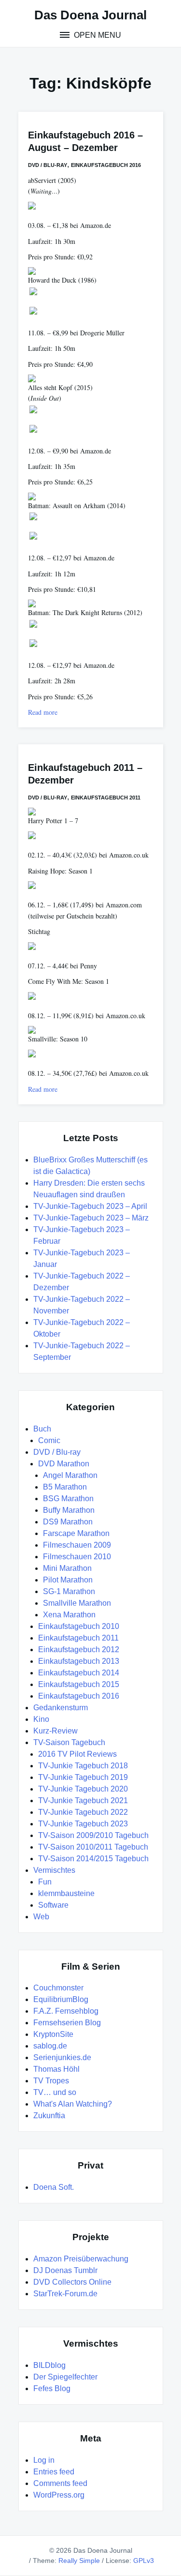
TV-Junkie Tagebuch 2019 (83, 1777)
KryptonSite (53, 2034)
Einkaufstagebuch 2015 (79, 1684)
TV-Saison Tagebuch (69, 1742)
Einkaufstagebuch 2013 (79, 1661)
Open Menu (97, 35)
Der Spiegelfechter (65, 2377)
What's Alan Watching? (73, 2104)
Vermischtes (54, 1870)
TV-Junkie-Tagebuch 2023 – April (90, 1206)
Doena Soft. (54, 2187)
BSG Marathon (68, 1499)
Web (41, 1917)
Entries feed (54, 2472)
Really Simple (79, 2561)
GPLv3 (144, 2561)
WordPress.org (59, 2495)
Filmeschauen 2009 (77, 1545)
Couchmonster (58, 1988)
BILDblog (49, 2365)
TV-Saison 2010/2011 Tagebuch (93, 1847)
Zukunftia (49, 2116)
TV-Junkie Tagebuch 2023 (83, 1824)
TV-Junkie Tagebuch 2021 (83, 1800)
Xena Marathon (69, 1615)
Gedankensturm (61, 1708)
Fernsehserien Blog (67, 2023)
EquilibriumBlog (61, 1999)
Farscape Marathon (76, 1533)
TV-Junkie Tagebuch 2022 (83, 1812)
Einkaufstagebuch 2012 (79, 1650)
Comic (49, 1440)
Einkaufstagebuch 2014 (79, 1673)
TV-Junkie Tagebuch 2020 (83, 1789)
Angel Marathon (70, 1475)
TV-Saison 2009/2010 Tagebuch (93, 1835)
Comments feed (60, 2483)
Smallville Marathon (77, 1603)
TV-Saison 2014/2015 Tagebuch (93, 1859)
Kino (41, 1719)
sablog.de (50, 2046)
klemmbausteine (66, 1893)
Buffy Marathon (69, 1510)
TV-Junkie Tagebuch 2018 (83, 1766)
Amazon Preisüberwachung (81, 2259)
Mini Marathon (67, 1568)
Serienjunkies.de (62, 2057)
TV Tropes (51, 2081)
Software (53, 1905)
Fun (45, 1882)
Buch (42, 1429)
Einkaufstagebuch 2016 (106, 165)
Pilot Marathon (68, 1580)
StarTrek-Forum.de (65, 2294)
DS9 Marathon (68, 1522)
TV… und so (55, 2092)
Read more (43, 712)
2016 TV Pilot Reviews (77, 1754)
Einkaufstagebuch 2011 (106, 798)
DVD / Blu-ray (48, 165)
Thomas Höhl (56, 2069)
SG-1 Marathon (69, 1591)
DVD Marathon (64, 1464)
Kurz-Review (56, 1731)
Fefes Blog (52, 2388)
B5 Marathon (65, 1487)
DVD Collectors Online (72, 2282)
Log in (44, 2460)
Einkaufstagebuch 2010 (79, 1626)
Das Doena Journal (90, 15)
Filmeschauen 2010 (77, 1557)
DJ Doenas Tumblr (65, 2270)
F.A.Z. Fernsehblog (66, 2011)
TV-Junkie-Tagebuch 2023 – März (91, 1218)
